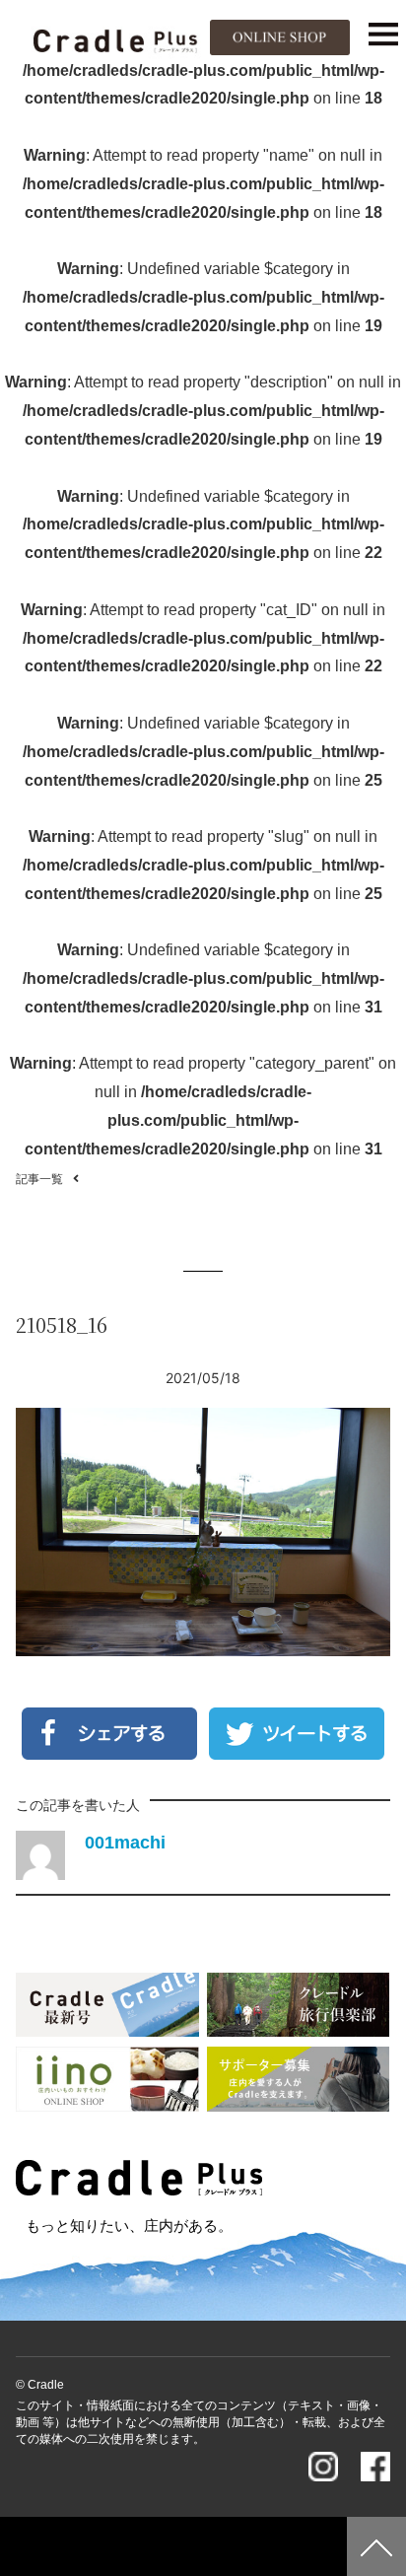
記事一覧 (39, 1179)
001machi (125, 1843)
